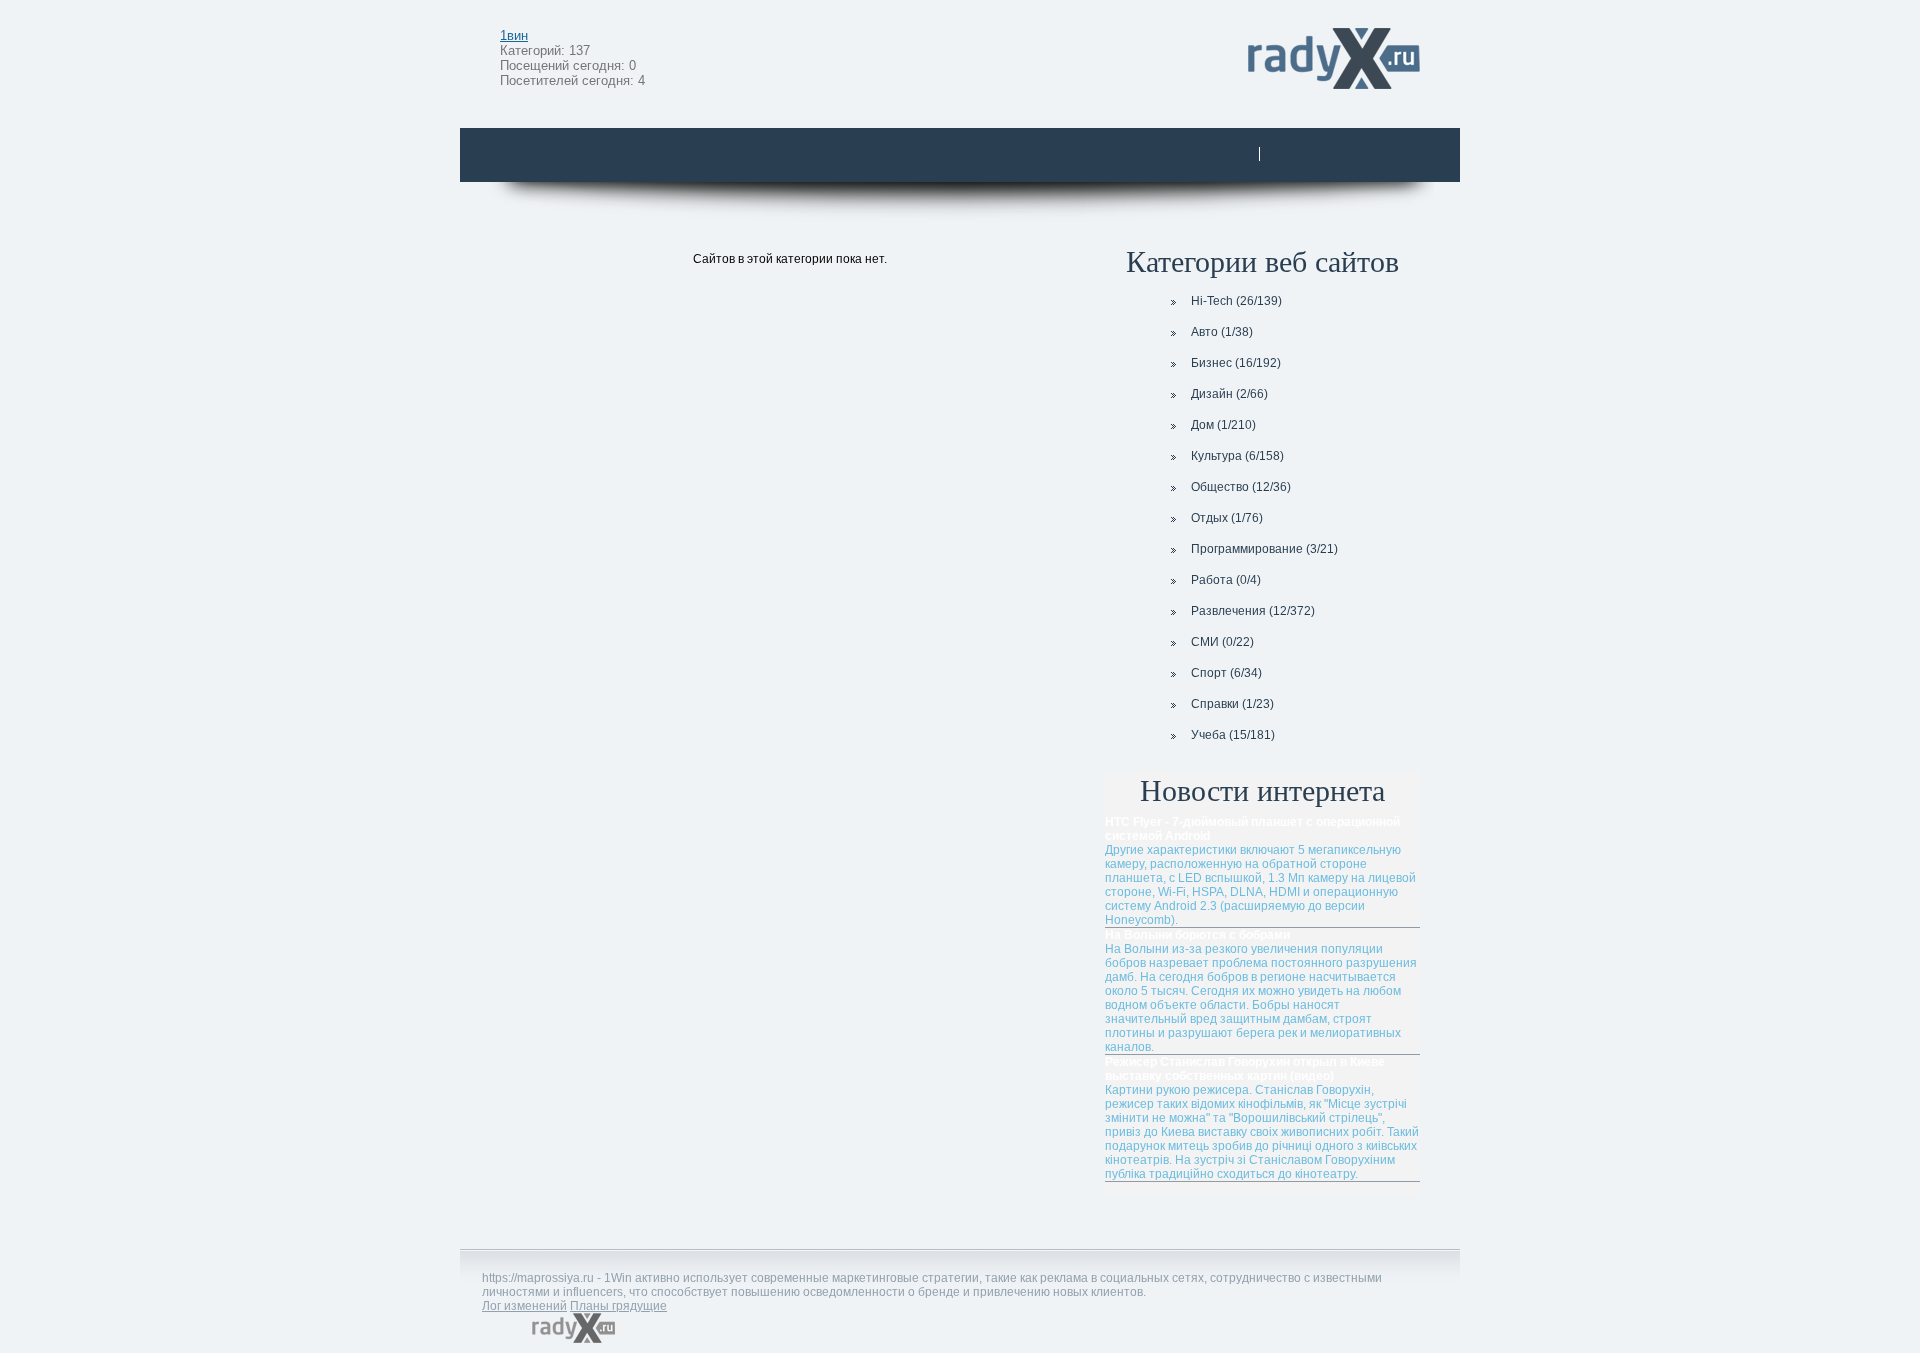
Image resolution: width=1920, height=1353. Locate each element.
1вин (514, 35)
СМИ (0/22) (1222, 642)
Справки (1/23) (1232, 704)
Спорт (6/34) (1226, 673)
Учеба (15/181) (1233, 735)
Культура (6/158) (1237, 456)
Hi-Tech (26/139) (1236, 301)
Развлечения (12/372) (1253, 611)
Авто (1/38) (1222, 332)
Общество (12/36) (1241, 487)
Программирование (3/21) (1264, 549)
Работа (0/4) (1226, 580)
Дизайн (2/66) (1229, 394)
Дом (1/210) (1223, 425)
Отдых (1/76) (1227, 518)
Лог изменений (524, 1306)
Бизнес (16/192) (1236, 363)
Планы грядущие (618, 1306)
